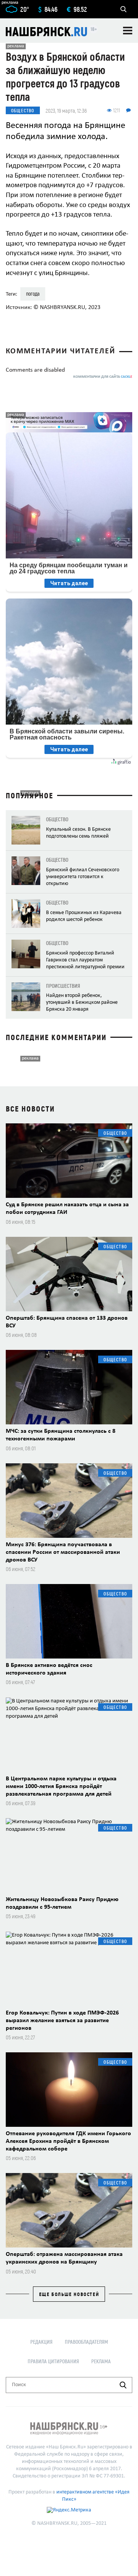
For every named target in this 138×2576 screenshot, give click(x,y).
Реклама (101, 2361)
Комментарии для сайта (103, 377)
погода (33, 294)
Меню (128, 31)
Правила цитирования (53, 2361)
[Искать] (123, 2385)
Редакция (41, 2342)
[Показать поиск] (123, 9)
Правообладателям (86, 2342)
